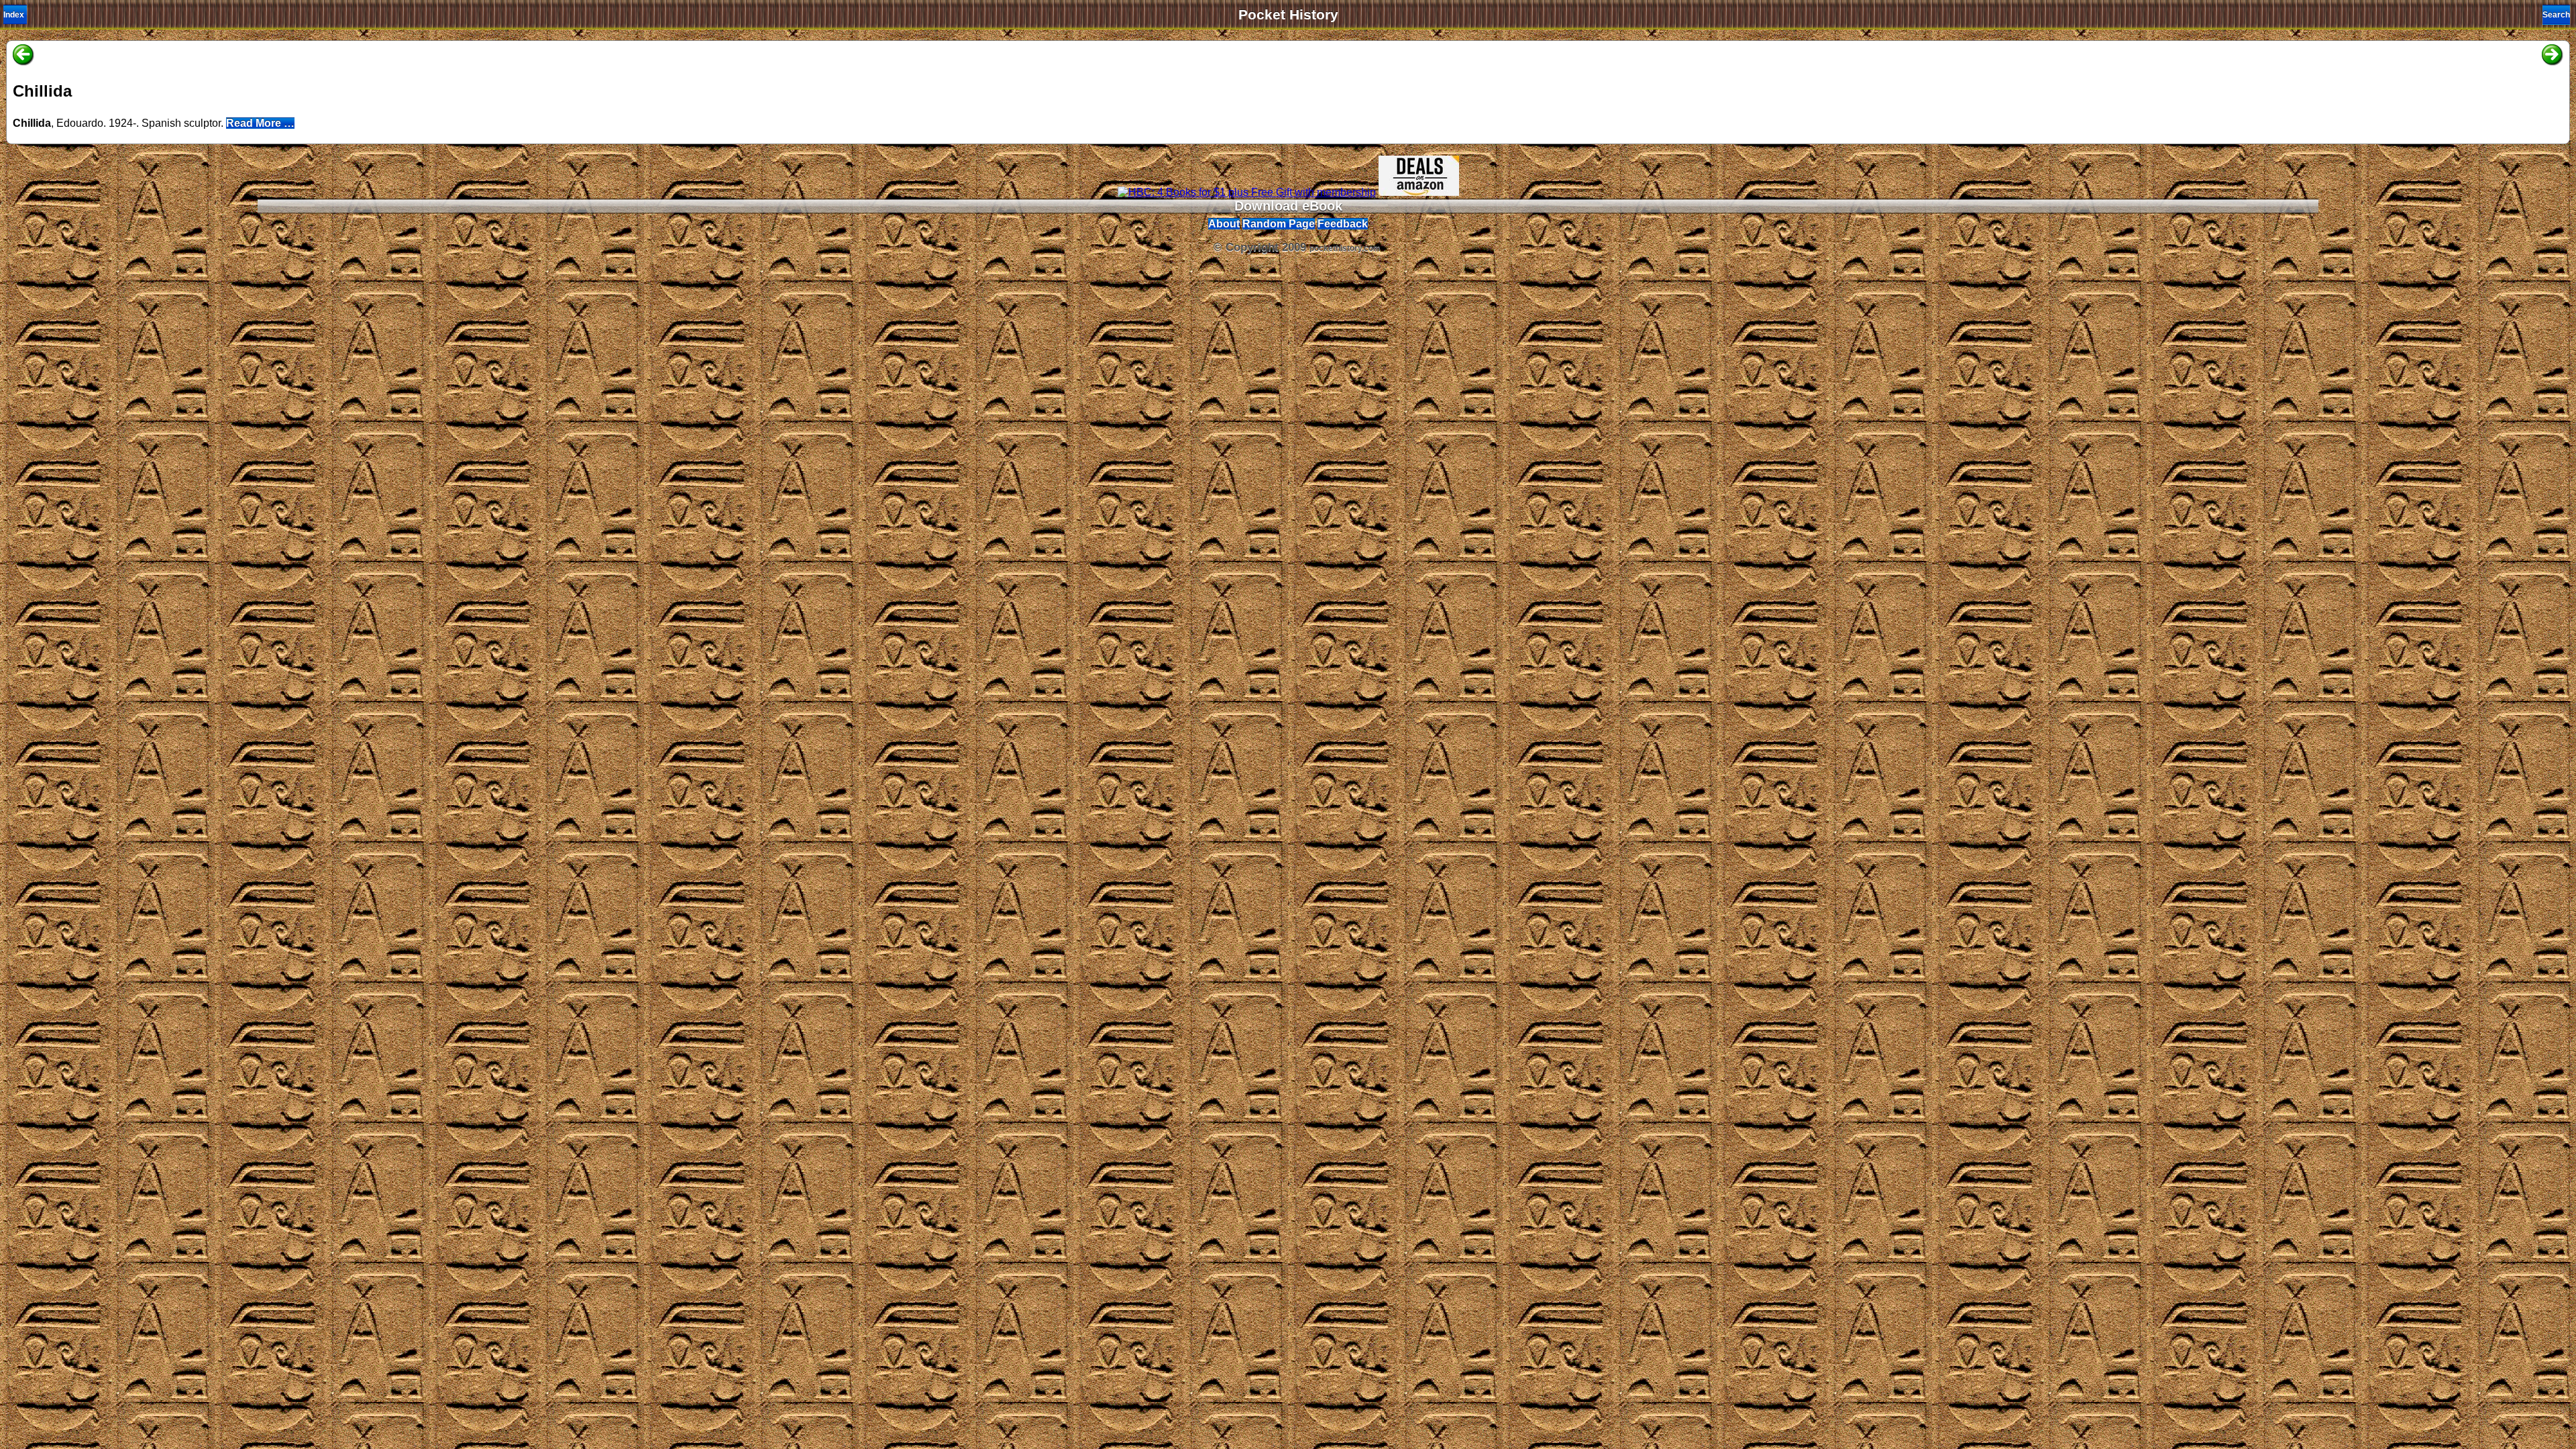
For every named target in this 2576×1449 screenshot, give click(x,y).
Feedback (1343, 224)
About (1224, 224)
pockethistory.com (1345, 248)
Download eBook (1288, 206)
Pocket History (1288, 15)
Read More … (260, 123)
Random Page (1279, 224)
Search (2556, 15)
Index (14, 15)
